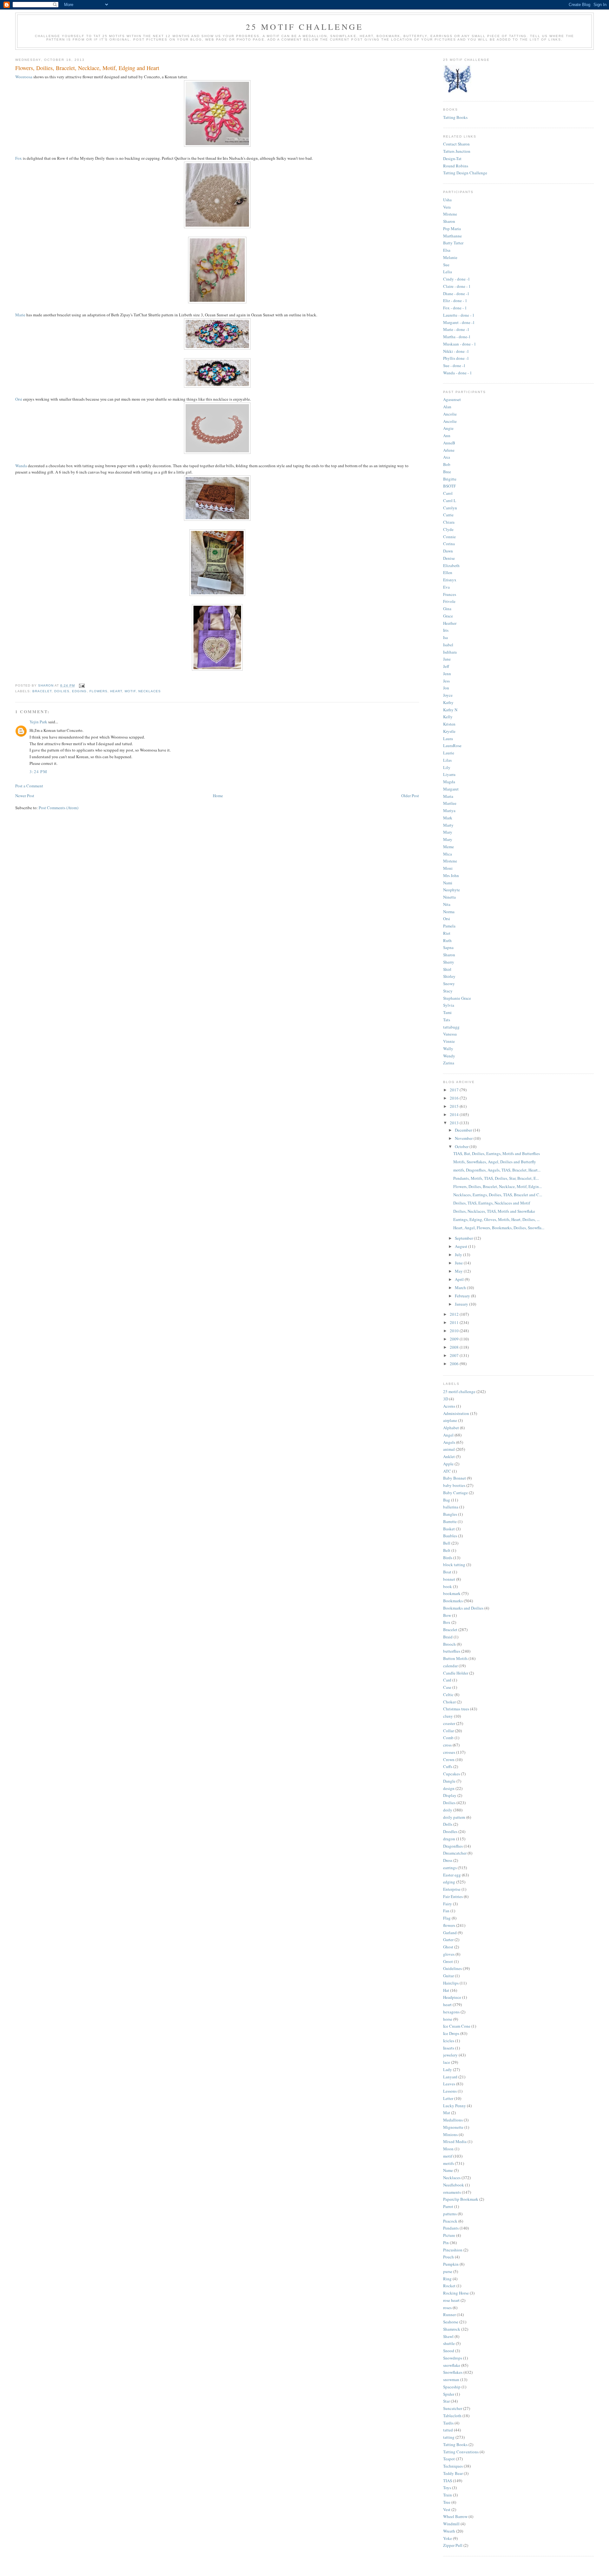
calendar (450, 1666)
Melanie (450, 257)
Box (447, 1622)
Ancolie (450, 414)
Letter (448, 2098)
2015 (455, 1106)
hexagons (451, 2012)
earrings (450, 1868)
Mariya (449, 810)
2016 (455, 1098)
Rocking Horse (456, 2293)
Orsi (19, 399)
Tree (447, 2502)
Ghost (448, 1947)
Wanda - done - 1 (458, 373)
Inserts (449, 2048)
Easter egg (452, 1875)
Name (448, 2170)
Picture (449, 2235)
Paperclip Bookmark (461, 2199)
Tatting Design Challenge (465, 173)
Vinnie (449, 1041)
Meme (449, 847)
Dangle (449, 1781)
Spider (449, 2394)
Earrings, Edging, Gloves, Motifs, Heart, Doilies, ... (496, 1219)
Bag (447, 1500)
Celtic (448, 1695)
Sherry (449, 962)
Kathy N (450, 710)
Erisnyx (450, 580)
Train (448, 2495)
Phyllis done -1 (456, 358)
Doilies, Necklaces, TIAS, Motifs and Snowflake (494, 1211)
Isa (445, 637)
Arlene (449, 450)
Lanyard (450, 2077)
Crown (449, 1759)
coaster (449, 1723)
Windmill (451, 2524)
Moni (448, 868)
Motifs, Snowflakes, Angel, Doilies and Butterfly (495, 1162)
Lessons (450, 2091)
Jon (446, 688)
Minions (450, 2134)
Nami (448, 883)
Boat (447, 1572)
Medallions (453, 2120)
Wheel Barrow (455, 2516)
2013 (455, 1123)
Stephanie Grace (457, 998)
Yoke (448, 2538)
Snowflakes (453, 2372)
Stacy (448, 991)
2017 (455, 1090)
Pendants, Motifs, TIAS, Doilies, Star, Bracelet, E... (496, 1178)
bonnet (449, 1579)
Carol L (450, 500)
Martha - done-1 (457, 337)
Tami (447, 1012)
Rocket (449, 2286)
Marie (20, 315)
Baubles (450, 1536)
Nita (447, 904)
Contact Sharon (456, 144)
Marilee (450, 803)
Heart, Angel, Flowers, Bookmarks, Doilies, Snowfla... (499, 1228)
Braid (448, 1637)
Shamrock (452, 2329)
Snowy (449, 984)
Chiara (449, 522)
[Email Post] (82, 685)
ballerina (451, 1507)
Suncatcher (453, 2408)
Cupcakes (452, 1774)
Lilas (447, 760)
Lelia (448, 272)
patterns (450, 2214)
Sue (446, 265)
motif (130, 691)
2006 (455, 1364)
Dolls (448, 1824)
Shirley (449, 976)
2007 (455, 1355)
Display (450, 1795)
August (462, 1246)
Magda (449, 782)
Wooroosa (24, 77)
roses (447, 2308)
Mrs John (451, 875)
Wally (448, 1049)
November (464, 1138)
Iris (446, 630)
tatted (448, 2430)
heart (116, 691)
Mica (448, 854)
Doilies (62, 691)
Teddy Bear (453, 2473)
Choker (449, 1702)
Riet (447, 933)
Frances (450, 594)
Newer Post (25, 796)
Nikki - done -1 (456, 351)
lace (447, 2062)
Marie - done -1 (456, 329)
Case (447, 1687)
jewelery (450, 2055)
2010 (455, 1331)
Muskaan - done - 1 (460, 344)
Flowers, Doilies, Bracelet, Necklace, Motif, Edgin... (498, 1186)
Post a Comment (29, 786)
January (462, 1304)
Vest (447, 2509)
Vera (447, 207)
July (459, 1255)
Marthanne (452, 236)
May (459, 1271)
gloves (449, 1954)
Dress (448, 1860)
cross (447, 1745)
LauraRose (452, 746)
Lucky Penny (455, 2106)
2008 (455, 1347)
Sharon (449, 221)
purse (448, 2271)
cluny (448, 1716)
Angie (448, 428)
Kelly (448, 717)
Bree (447, 472)
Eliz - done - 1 (455, 300)
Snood (449, 2351)
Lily (447, 767)
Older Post (410, 796)
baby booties (454, 1485)
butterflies (452, 1651)
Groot (448, 1961)
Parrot (448, 2206)
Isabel (448, 645)
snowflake (452, 2365)
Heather (450, 623)
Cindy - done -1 (457, 279)
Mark (448, 818)
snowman (451, 2379)
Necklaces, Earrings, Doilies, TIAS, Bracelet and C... (498, 1195)
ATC (447, 1471)
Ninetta (449, 897)
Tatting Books (455, 117)
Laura (448, 739)
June (459, 1263)
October (462, 1146)
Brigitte (450, 479)
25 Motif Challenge (305, 27)
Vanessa (450, 1034)
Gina (447, 609)
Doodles (450, 1831)
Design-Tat (452, 158)
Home (218, 796)
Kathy (448, 702)
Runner (449, 2315)
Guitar (449, 1976)
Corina (449, 544)
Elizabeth (451, 565)
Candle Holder (456, 1673)
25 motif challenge (459, 1391)
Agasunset (452, 399)
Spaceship (452, 2387)
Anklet (449, 1456)
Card (447, 1680)
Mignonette (453, 2127)
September (464, 1238)
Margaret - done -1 (459, 322)
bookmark (452, 1593)
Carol (448, 493)
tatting (449, 2437)
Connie (449, 537)
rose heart (451, 2300)
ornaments (452, 2192)
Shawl (448, 2336)
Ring (447, 2279)
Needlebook (454, 2185)
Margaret (451, 789)
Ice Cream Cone (457, 2026)
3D (446, 1399)
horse (448, 2019)
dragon (449, 1839)
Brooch (449, 1644)
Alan (447, 407)
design (449, 1788)
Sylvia (449, 1005)
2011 (455, 1322)
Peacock (450, 2221)
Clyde (448, 529)
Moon (448, 2149)
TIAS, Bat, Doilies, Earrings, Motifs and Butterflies (497, 1153)
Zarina (449, 1063)
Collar (449, 1731)
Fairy (448, 1904)
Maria (448, 796)
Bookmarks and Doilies (463, 1608)
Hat (446, 1990)
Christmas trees (456, 1709)
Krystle (449, 731)
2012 (455, 1314)
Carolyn (450, 508)
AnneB (449, 443)
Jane (447, 659)
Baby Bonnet (455, 1478)
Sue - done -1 (454, 365)
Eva (446, 587)
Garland (450, 1933)
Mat (447, 2113)
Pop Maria (452, 229)
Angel (448, 1435)
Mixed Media (455, 2141)
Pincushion (453, 2250)
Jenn (447, 674)
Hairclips (451, 1983)
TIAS (448, 2481)
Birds (448, 1558)
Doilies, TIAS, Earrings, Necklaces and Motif (492, 1203)
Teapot (449, 2459)
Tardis (448, 2423)
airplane (450, 1420)
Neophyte (452, 890)
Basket (449, 1529)
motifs (449, 2163)
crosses (449, 1752)
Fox (19, 158)
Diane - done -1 (456, 294)
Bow (447, 1615)
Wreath (449, 2531)
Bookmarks (453, 1601)
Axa (447, 457)
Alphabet (451, 1428)
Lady (448, 2069)
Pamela (449, 926)
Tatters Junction (457, 151)
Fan (446, 1911)
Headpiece (452, 1997)
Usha (447, 200)
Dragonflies (453, 1846)
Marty (448, 825)
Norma (449, 912)
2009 (455, 1339)
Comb (448, 1738)
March (461, 1288)
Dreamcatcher (455, 1853)
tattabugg (451, 1027)
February (463, 1296)
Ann (447, 436)
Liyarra (449, 774)
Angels (449, 1442)
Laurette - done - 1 (459, 315)
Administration (456, 1413)
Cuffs (448, 1766)
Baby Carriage (455, 1493)
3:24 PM (38, 772)
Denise (449, 558)
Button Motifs (455, 1658)
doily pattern (454, 1817)
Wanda (21, 466)
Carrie (448, 515)
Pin (446, 2243)
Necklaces (150, 691)
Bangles (450, 1514)
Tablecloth (452, 2416)
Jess (446, 681)
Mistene (450, 214)
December (464, 1130)
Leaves (449, 2084)
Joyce (448, 695)
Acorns (449, 1406)
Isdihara (450, 652)
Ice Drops (451, 2033)
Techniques (453, 2466)
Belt (447, 1550)
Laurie (449, 753)
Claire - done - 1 (457, 286)
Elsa (447, 250)
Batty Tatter (453, 243)
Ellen (448, 572)
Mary (448, 832)
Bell (447, 1543)
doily (448, 1810)
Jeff (446, 666)
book (448, 1586)
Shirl (447, 969)
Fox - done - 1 (455, 308)
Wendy (449, 1056)
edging (79, 691)
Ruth (447, 940)
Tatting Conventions (461, 2452)
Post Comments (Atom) (59, 808)
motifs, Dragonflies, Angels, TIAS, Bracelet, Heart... (497, 1170)
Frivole (449, 601)
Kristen (449, 724)
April (460, 1279)
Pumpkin (451, 2264)
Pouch (449, 2257)
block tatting (454, 1565)
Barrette (450, 1521)
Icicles (449, 2041)
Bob (447, 464)
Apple (448, 1464)
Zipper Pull (453, 2545)
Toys (447, 2488)
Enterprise (452, 1889)
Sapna (448, 947)
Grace (448, 616)
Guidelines (452, 1968)
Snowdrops (453, 2358)
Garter (448, 1940)
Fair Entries (453, 1896)
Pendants (451, 2228)
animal (449, 1449)
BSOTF (449, 486)
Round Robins (456, 166)
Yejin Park (38, 722)
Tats (447, 1020)
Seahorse (451, 2322)
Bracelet (42, 691)
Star (446, 2401)
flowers (98, 691)
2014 (455, 1114)
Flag (447, 1918)
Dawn (448, 551)
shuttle (449, 2343)
